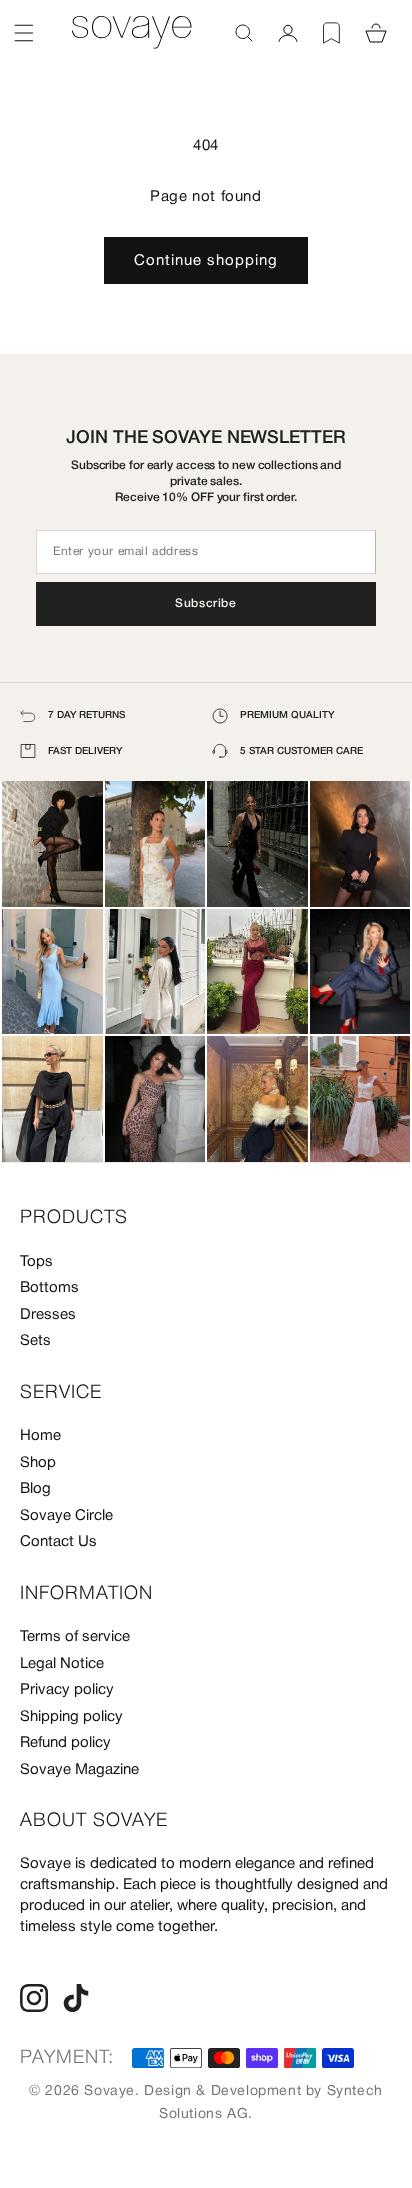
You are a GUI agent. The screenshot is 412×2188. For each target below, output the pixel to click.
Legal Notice (62, 1664)
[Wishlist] (332, 33)
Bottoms (49, 1288)
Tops (36, 1262)
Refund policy (65, 1743)
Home (40, 1436)
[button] (24, 33)
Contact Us (58, 1542)
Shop (38, 1463)
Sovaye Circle (66, 1516)
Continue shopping (206, 261)
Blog (35, 1489)
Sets (35, 1341)
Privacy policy (67, 1690)
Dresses (48, 1315)
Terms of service (75, 1637)
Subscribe (205, 603)
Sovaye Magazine (79, 1770)
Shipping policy (71, 1717)
